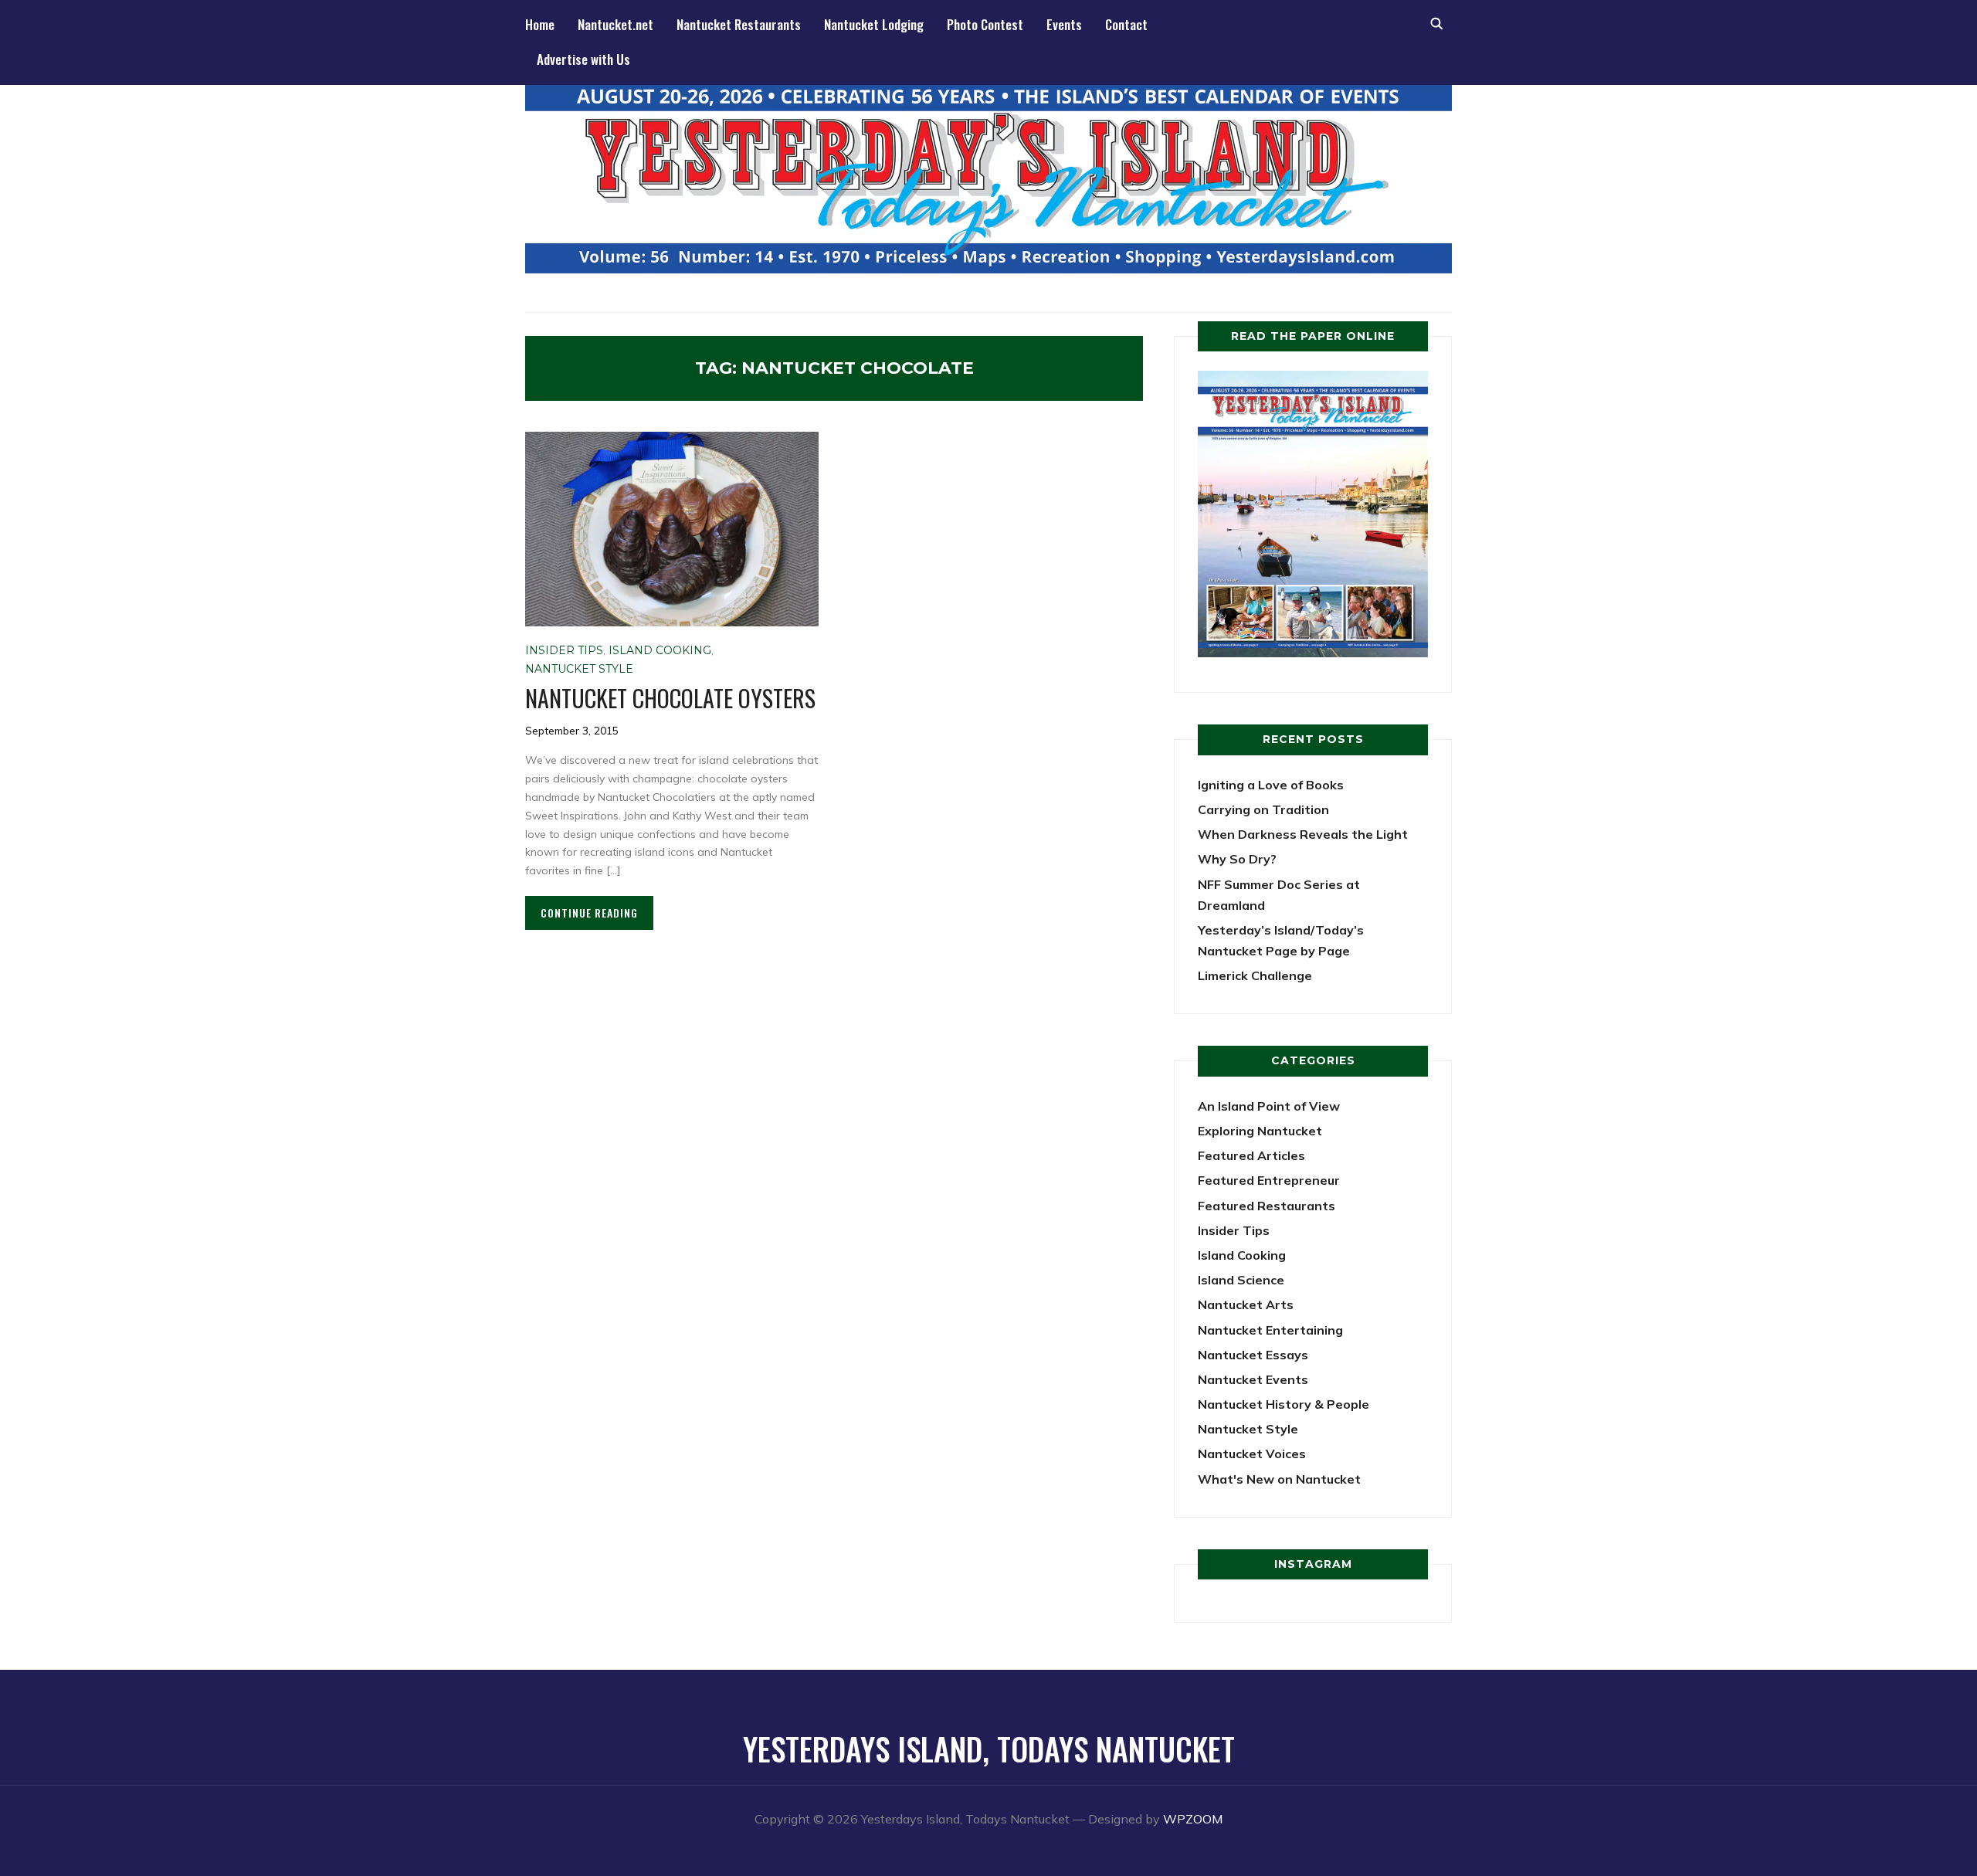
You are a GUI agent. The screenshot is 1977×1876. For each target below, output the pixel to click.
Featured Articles (1251, 1155)
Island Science (1241, 1280)
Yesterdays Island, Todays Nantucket (989, 1749)
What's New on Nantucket (1279, 1479)
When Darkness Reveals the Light (1303, 834)
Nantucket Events (1253, 1379)
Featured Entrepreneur (1269, 1180)
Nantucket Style (579, 669)
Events (1064, 24)
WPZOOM (1193, 1819)
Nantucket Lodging (874, 24)
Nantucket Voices (1252, 1454)
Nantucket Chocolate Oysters (670, 698)
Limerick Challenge (1255, 975)
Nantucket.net (615, 24)
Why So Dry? (1237, 859)
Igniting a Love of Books (1271, 785)
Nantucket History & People (1284, 1404)
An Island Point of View (1269, 1106)
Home (540, 24)
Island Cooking (660, 650)
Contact (1126, 24)
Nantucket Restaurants (739, 24)
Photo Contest (985, 24)
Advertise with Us (583, 59)
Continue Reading (589, 913)
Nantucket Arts (1246, 1304)
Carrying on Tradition (1263, 809)
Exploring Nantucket (1260, 1131)
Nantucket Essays (1253, 1355)
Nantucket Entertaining (1270, 1330)
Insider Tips (564, 650)
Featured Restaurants (1267, 1206)
